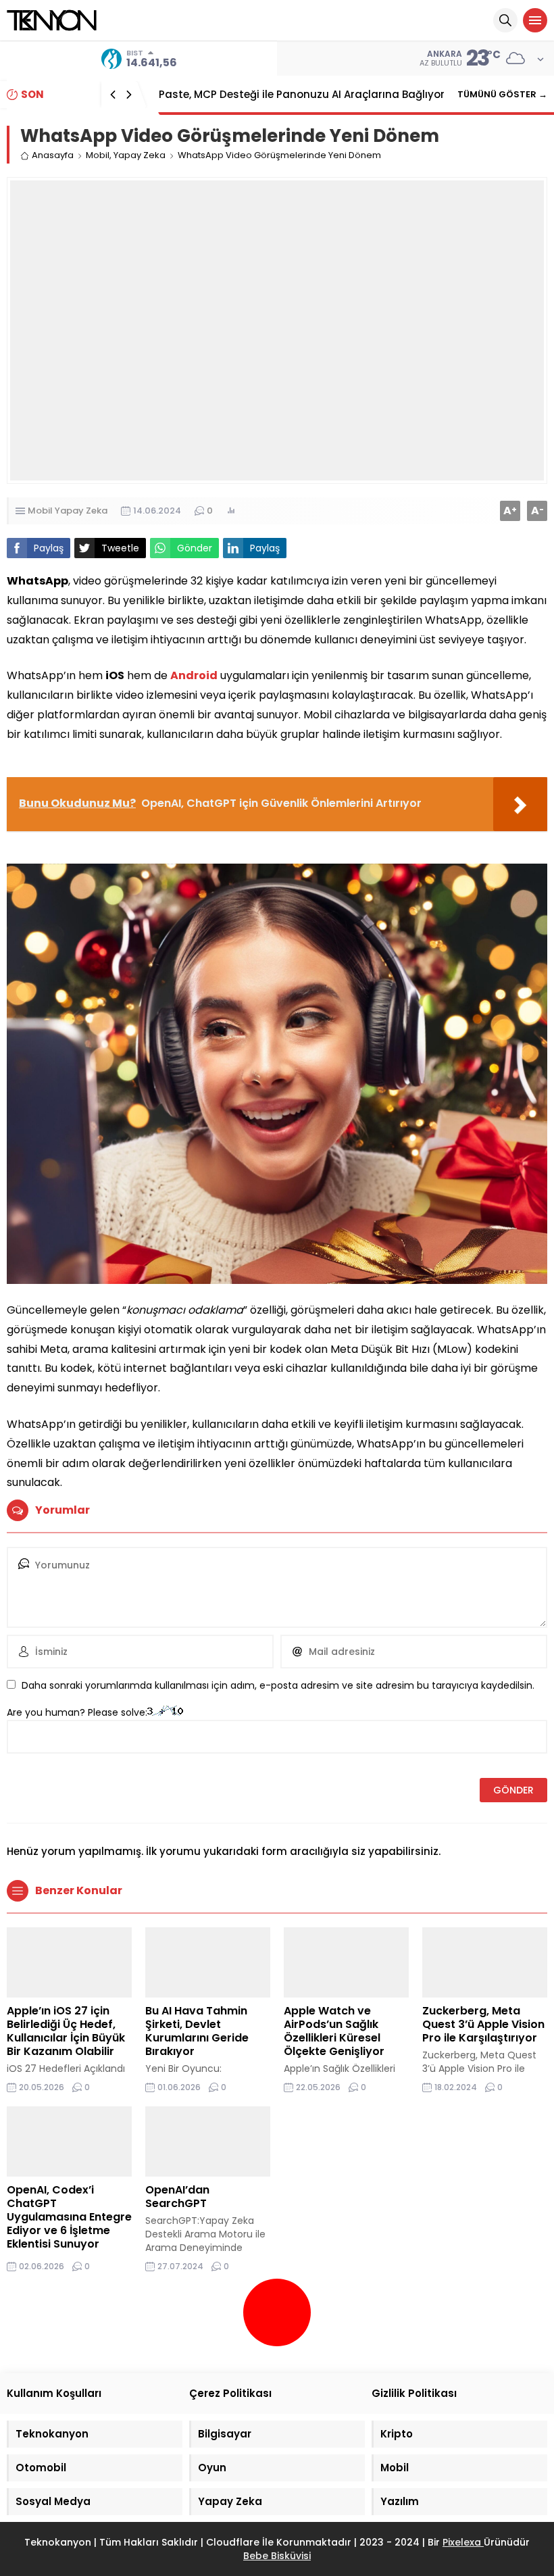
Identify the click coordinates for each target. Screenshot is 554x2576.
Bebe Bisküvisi (277, 2556)
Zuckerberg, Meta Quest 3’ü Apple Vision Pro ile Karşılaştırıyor (483, 2024)
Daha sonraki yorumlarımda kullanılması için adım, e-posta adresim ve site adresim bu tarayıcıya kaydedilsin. (278, 1685)
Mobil (98, 155)
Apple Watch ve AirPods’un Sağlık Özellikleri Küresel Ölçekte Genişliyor (334, 2031)
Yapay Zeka (140, 155)
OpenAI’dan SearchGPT (177, 2197)
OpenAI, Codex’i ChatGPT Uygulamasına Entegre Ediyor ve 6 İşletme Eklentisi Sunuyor (69, 2217)
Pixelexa (463, 2542)
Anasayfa (53, 155)
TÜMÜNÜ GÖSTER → (502, 94)
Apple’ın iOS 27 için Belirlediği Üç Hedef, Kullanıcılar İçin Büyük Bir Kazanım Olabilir (66, 2031)
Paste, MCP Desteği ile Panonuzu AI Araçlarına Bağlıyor (302, 94)
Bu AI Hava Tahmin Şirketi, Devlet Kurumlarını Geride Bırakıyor (197, 2031)
